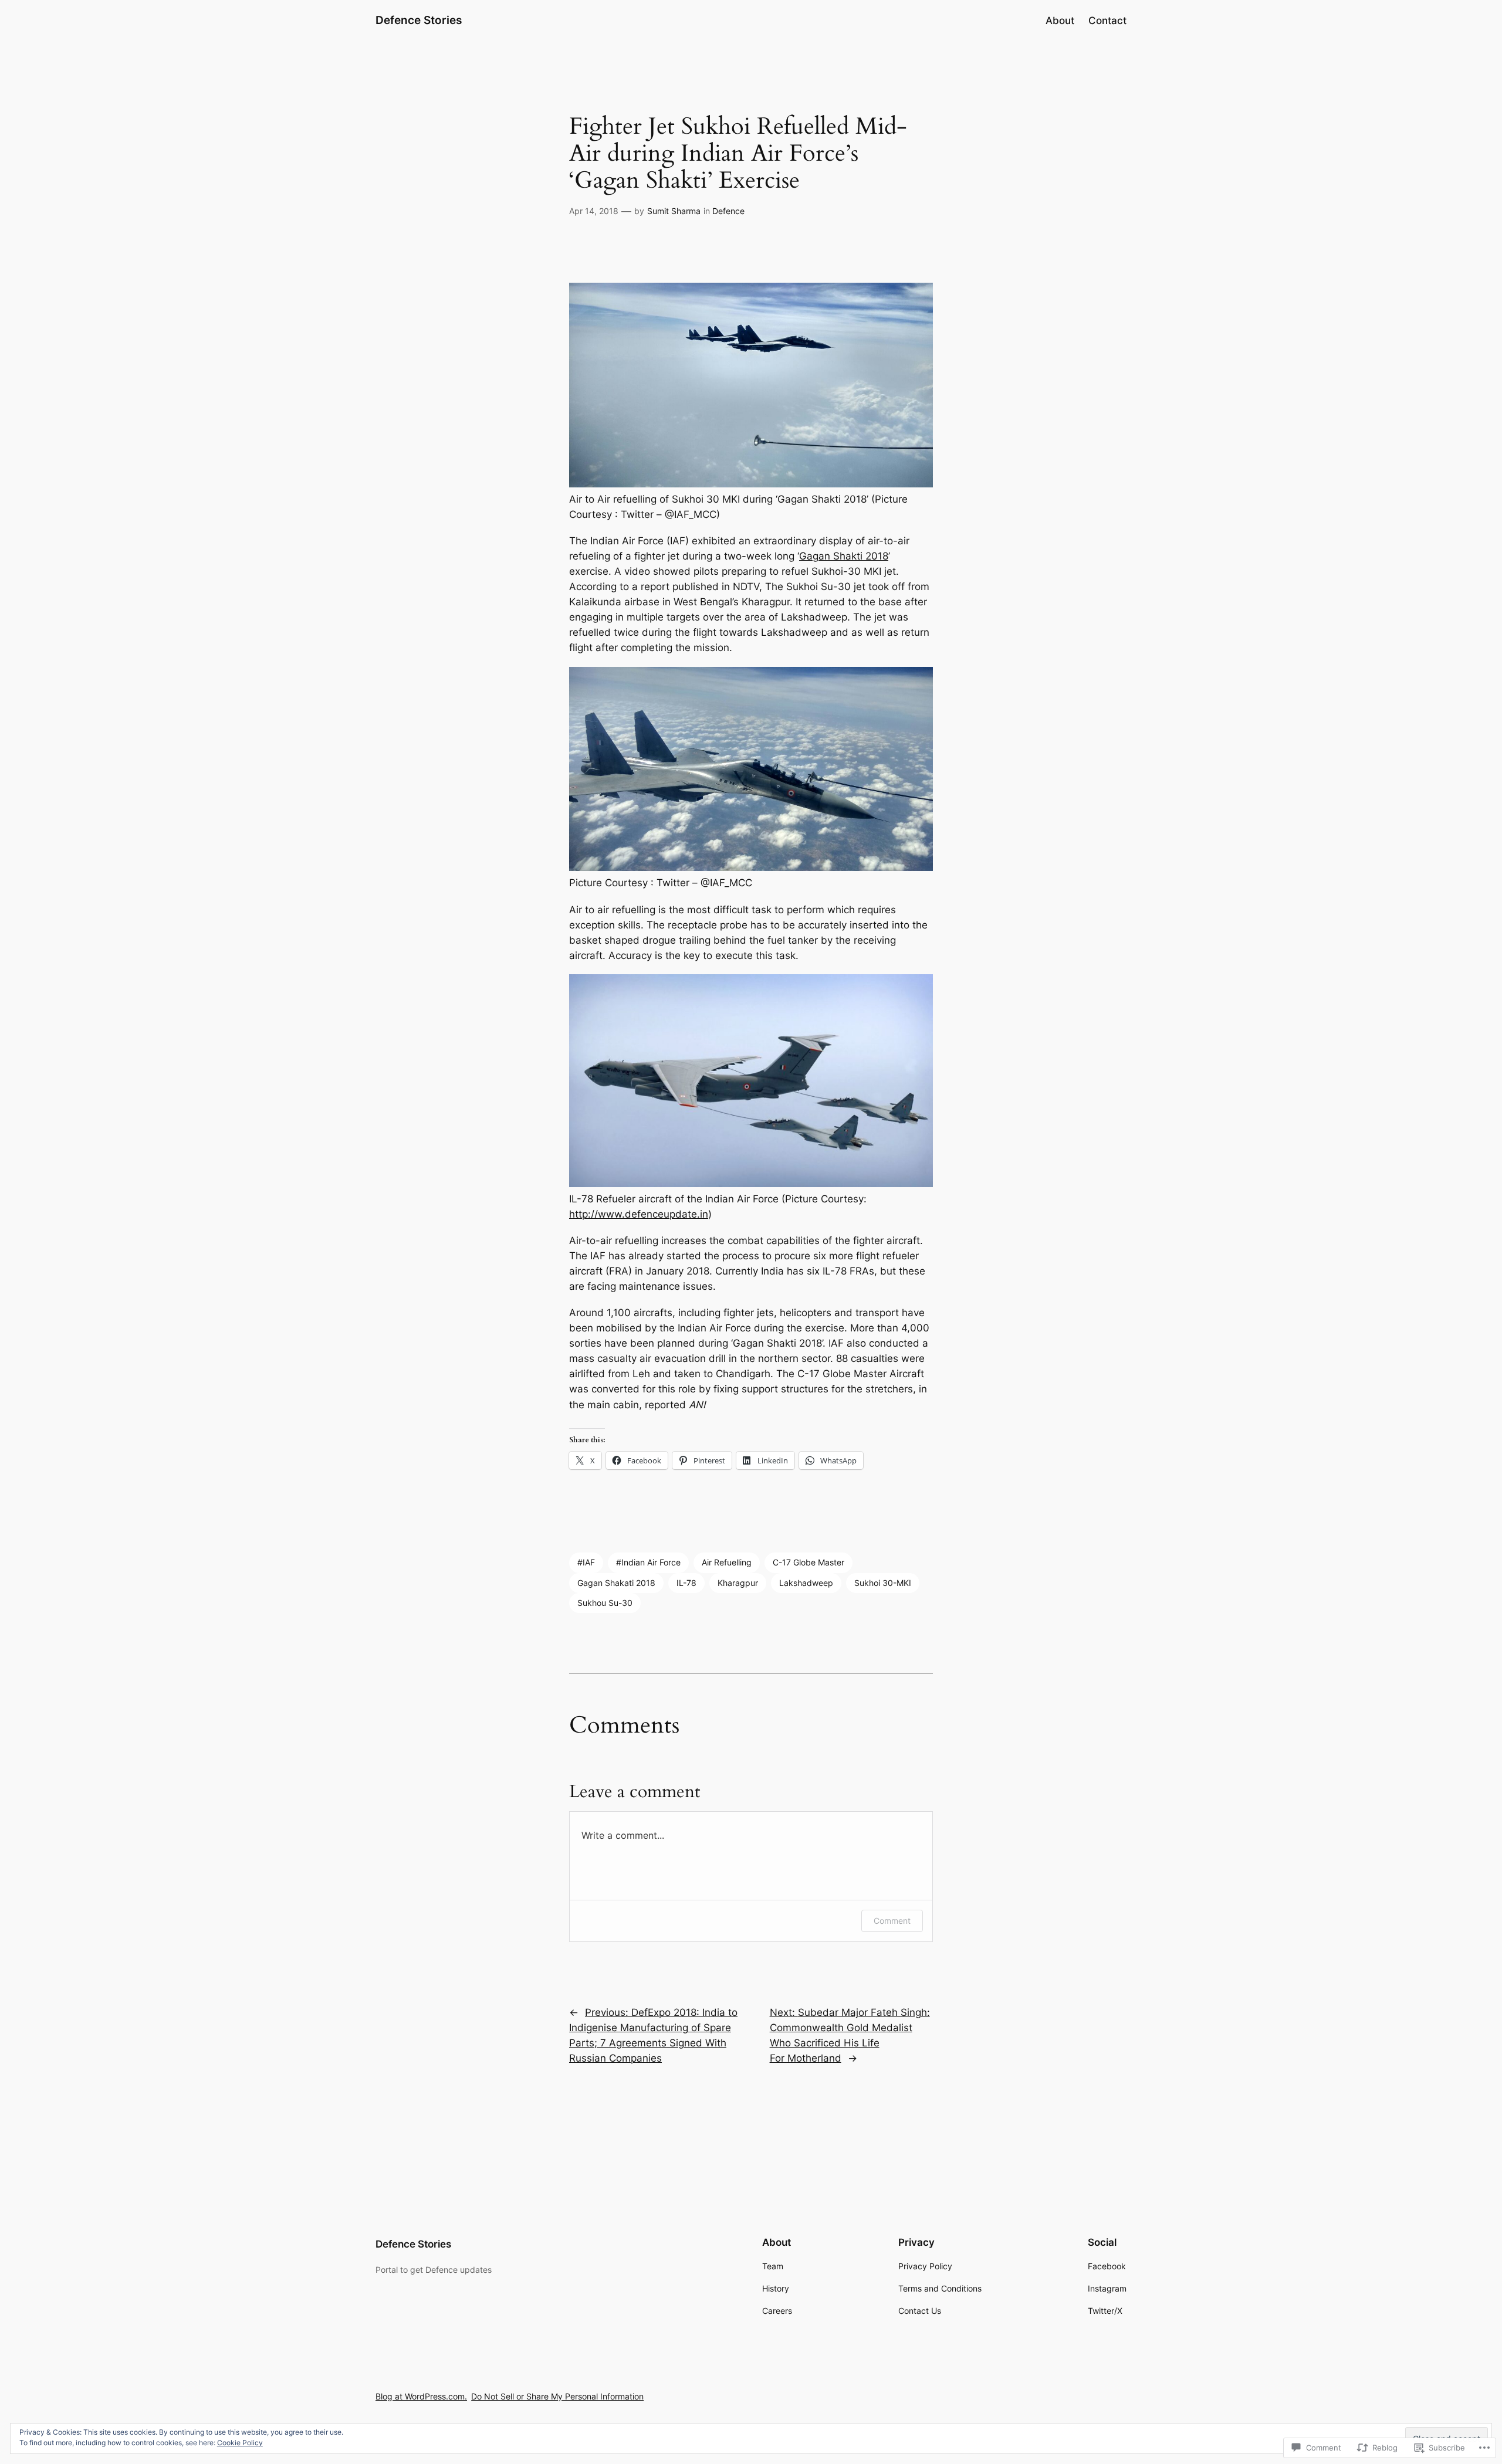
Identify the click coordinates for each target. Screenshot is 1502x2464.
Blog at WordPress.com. (421, 2396)
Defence (728, 211)
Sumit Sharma (674, 211)
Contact (1107, 21)
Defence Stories (419, 20)
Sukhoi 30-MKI (883, 1583)
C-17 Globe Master (808, 1562)
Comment (892, 1921)
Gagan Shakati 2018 (616, 1583)
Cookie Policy (240, 2443)
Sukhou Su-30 (605, 1603)
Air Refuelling (727, 1562)
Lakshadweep (806, 1583)
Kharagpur (738, 1583)
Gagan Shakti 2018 (844, 556)
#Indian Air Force (648, 1562)
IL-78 (686, 1583)
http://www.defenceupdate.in (639, 1214)
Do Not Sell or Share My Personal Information (557, 2396)
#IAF (586, 1562)
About (1060, 21)
